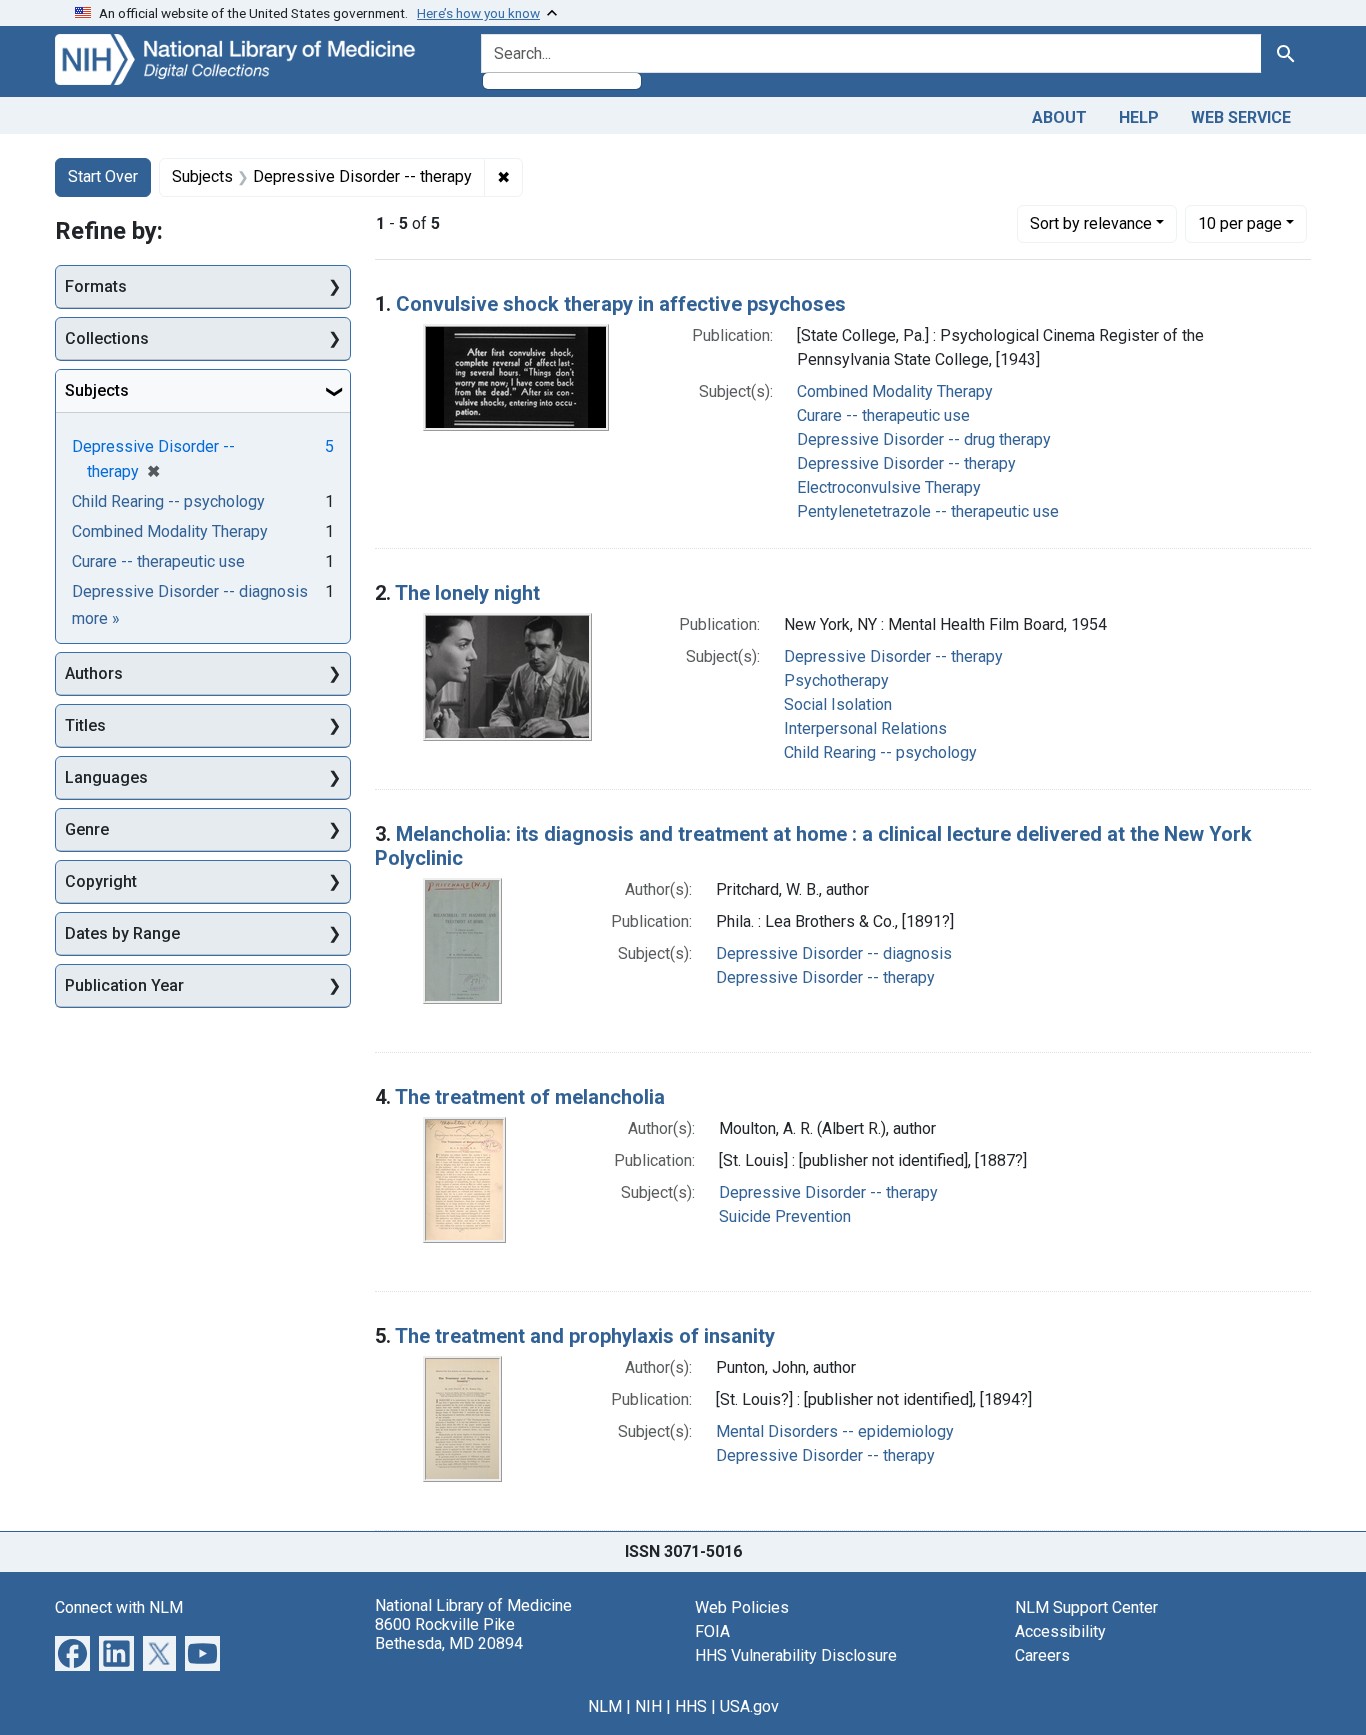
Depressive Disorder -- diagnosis (834, 953)
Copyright (101, 881)
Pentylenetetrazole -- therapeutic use (928, 511)
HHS (691, 1706)
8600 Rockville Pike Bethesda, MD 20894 (449, 1634)
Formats (96, 286)
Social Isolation (838, 704)
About (1059, 117)
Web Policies (742, 1607)
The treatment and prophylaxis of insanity (585, 1336)
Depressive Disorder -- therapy (906, 463)
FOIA (712, 1631)
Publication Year (124, 985)
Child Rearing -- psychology (880, 752)
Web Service (1241, 117)
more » (96, 618)
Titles (85, 725)
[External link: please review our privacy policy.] (72, 1651)
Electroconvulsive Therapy (889, 487)
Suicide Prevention (785, 1216)
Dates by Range (122, 933)
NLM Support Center (1086, 1607)
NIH (648, 1706)
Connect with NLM (119, 1607)
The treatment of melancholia (530, 1097)
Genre (87, 829)
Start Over (103, 176)
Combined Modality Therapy (895, 391)
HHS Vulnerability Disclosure (796, 1655)
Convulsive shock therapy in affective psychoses (621, 304)
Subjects (97, 390)
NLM (605, 1706)
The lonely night (467, 593)
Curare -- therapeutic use (883, 415)
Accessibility (1060, 1631)
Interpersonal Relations (865, 728)
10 (1240, 223)
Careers (1042, 1655)
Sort (1091, 223)
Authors (94, 673)
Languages (106, 777)
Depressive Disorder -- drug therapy (924, 439)
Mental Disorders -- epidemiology (835, 1431)
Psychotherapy (836, 680)
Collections (107, 338)
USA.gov (749, 1706)
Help (1139, 117)
